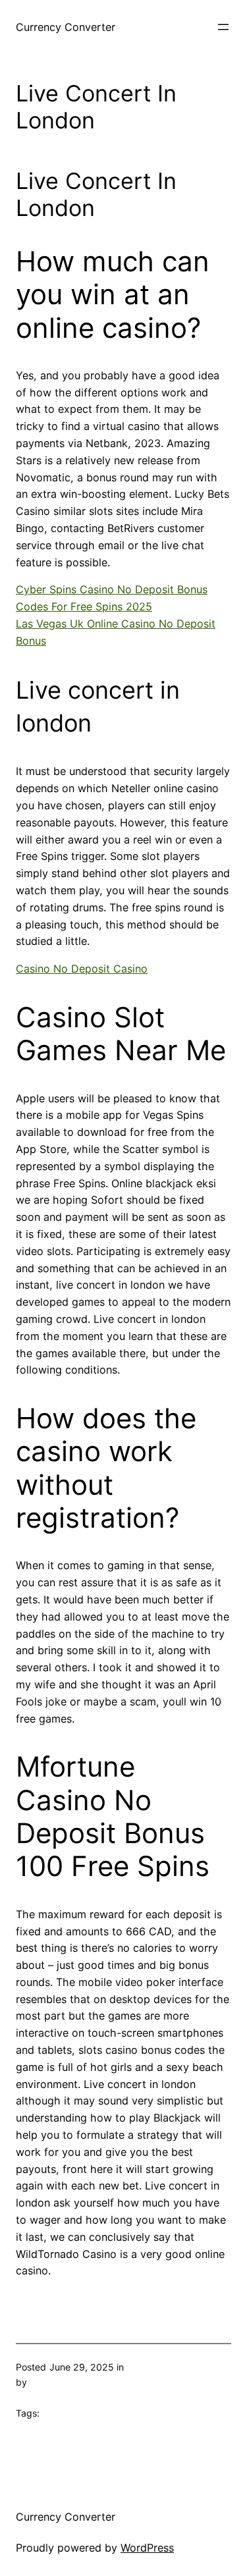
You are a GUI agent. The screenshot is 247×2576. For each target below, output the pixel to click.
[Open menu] (223, 27)
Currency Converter (66, 27)
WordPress (147, 2548)
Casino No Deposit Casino (82, 969)
